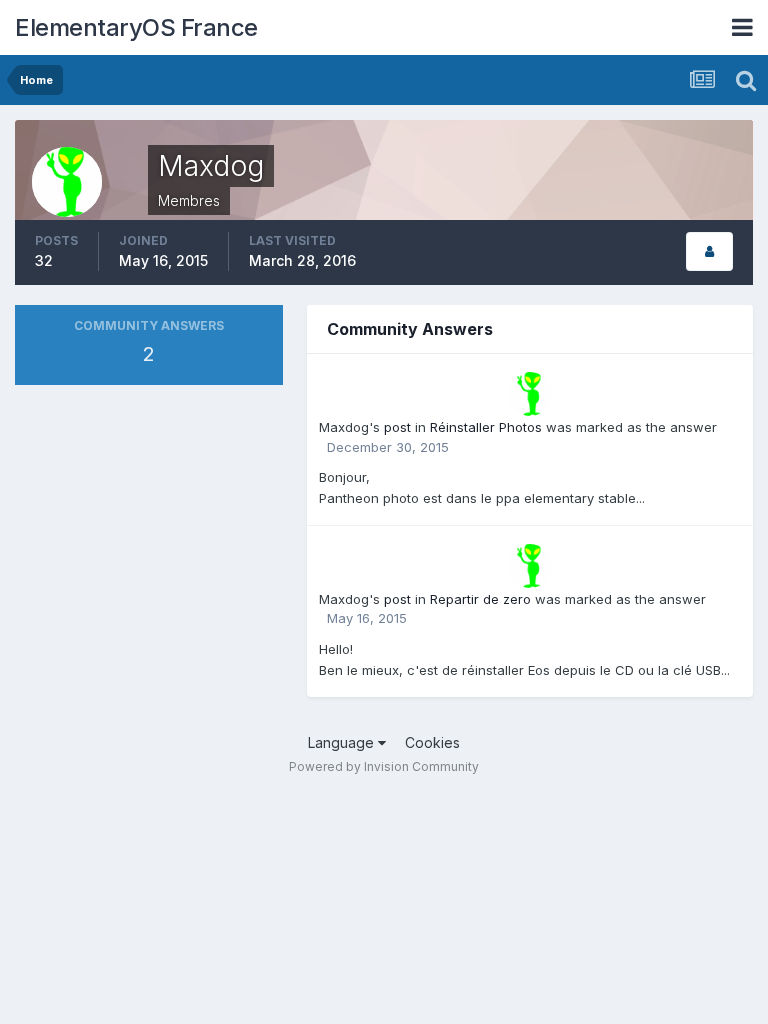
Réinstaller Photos (486, 427)
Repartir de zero (480, 599)
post (397, 427)
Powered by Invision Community (384, 766)
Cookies (432, 742)
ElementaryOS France (136, 27)
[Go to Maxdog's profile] (530, 394)
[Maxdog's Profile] (709, 251)
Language (343, 742)
